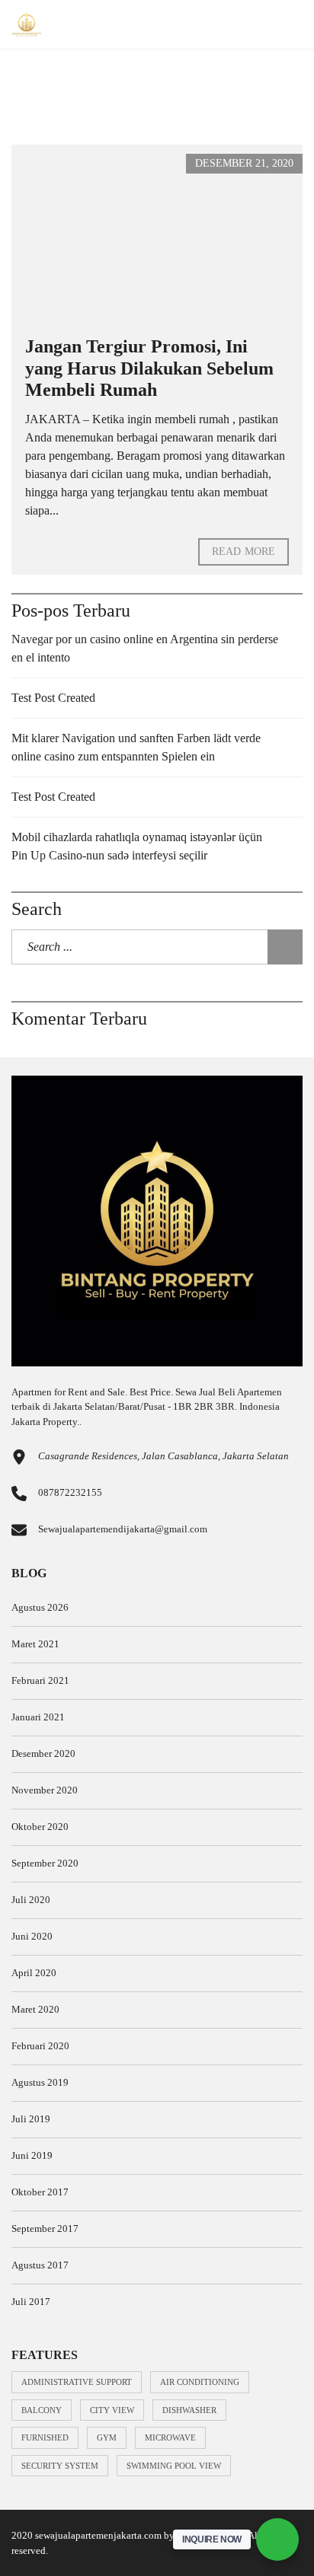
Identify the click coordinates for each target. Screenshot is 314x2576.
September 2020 (45, 1863)
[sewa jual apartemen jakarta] (21, 25)
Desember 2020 (43, 1753)
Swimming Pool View (174, 2466)
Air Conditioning (200, 2382)
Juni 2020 (32, 1936)
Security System (60, 2466)
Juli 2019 (31, 2119)
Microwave (170, 2437)
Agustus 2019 (40, 2082)
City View (112, 2410)
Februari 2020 (40, 2046)
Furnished (45, 2437)
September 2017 (45, 2228)
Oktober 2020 (40, 1827)
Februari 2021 (40, 1680)
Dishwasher (189, 2410)
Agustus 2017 (40, 2265)
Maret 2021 (35, 1644)
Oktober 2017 (40, 2192)
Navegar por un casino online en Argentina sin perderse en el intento (145, 648)
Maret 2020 (35, 2009)
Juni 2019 (32, 2155)
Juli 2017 (31, 2302)
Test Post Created (53, 698)
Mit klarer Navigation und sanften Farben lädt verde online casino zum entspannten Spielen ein (136, 747)
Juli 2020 (31, 1900)
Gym (107, 2437)
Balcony (42, 2410)
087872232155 (70, 1492)
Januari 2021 (38, 1717)
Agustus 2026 (40, 1607)
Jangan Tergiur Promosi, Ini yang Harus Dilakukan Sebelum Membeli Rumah (149, 368)
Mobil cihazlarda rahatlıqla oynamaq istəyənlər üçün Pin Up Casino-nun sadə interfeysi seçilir (137, 846)
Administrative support (77, 2382)
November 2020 (45, 1790)
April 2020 (34, 1973)
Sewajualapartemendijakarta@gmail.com (123, 1529)
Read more (244, 552)
